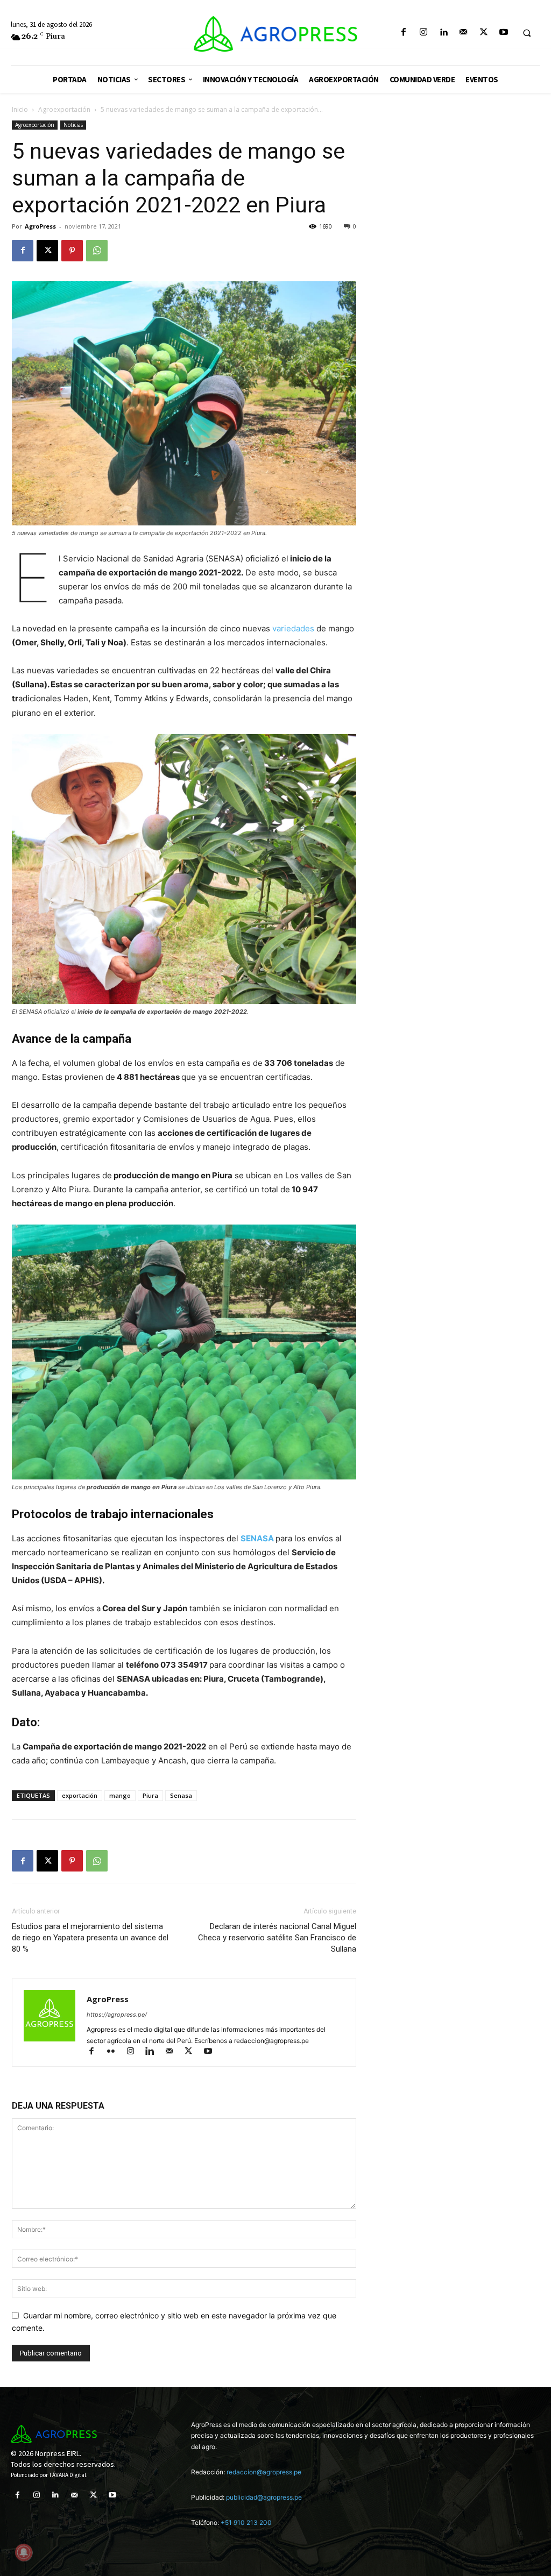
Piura (150, 1795)
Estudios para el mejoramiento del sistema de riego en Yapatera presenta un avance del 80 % (90, 1938)
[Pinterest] (72, 251)
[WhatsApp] (97, 251)
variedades (294, 628)
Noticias (73, 125)
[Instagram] (423, 33)
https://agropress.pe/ (117, 2015)
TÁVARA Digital (68, 2475)
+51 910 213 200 (246, 2522)
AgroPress (40, 226)
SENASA (258, 1538)
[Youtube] (503, 33)
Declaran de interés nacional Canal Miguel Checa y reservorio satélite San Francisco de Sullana (277, 1938)
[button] (527, 33)
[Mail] (464, 33)
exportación (80, 1795)
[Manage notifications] (24, 2552)
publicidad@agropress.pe (264, 2497)
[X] (483, 33)
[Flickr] (116, 2052)
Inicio (20, 109)
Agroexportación (64, 109)
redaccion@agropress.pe (264, 2472)
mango (120, 1795)
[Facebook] (403, 33)
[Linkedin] (444, 33)
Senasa (181, 1795)
